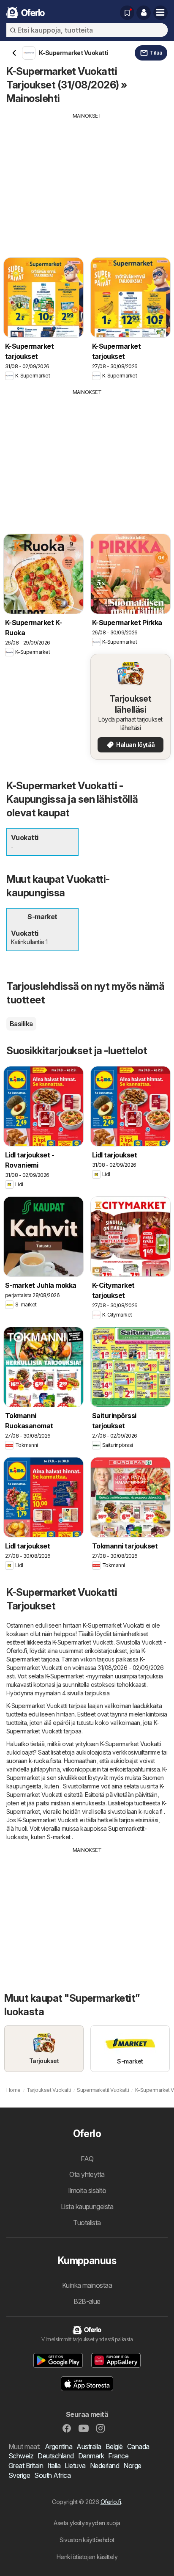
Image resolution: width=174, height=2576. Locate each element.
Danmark (91, 2456)
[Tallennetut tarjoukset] (127, 13)
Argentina (58, 2447)
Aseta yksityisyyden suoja (87, 2523)
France (118, 2456)
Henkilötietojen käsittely (87, 2557)
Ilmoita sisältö (87, 2190)
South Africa (52, 2475)
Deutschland (56, 2456)
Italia (54, 2466)
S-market (59, 1837)
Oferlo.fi (111, 2502)
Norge (132, 2466)
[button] (144, 13)
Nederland (105, 2466)
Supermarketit (126, 1828)
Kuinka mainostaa (87, 2285)
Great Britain (26, 2466)
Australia (89, 2447)
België (114, 2447)
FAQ (87, 2159)
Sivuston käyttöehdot (87, 2540)
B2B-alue (87, 2301)
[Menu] (160, 13)
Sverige (19, 2475)
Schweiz (21, 2456)
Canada (138, 2447)
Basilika (21, 1024)
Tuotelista (87, 2223)
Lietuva (75, 2466)
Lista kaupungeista (87, 2207)
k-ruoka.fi (41, 1761)
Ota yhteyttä (87, 2174)
